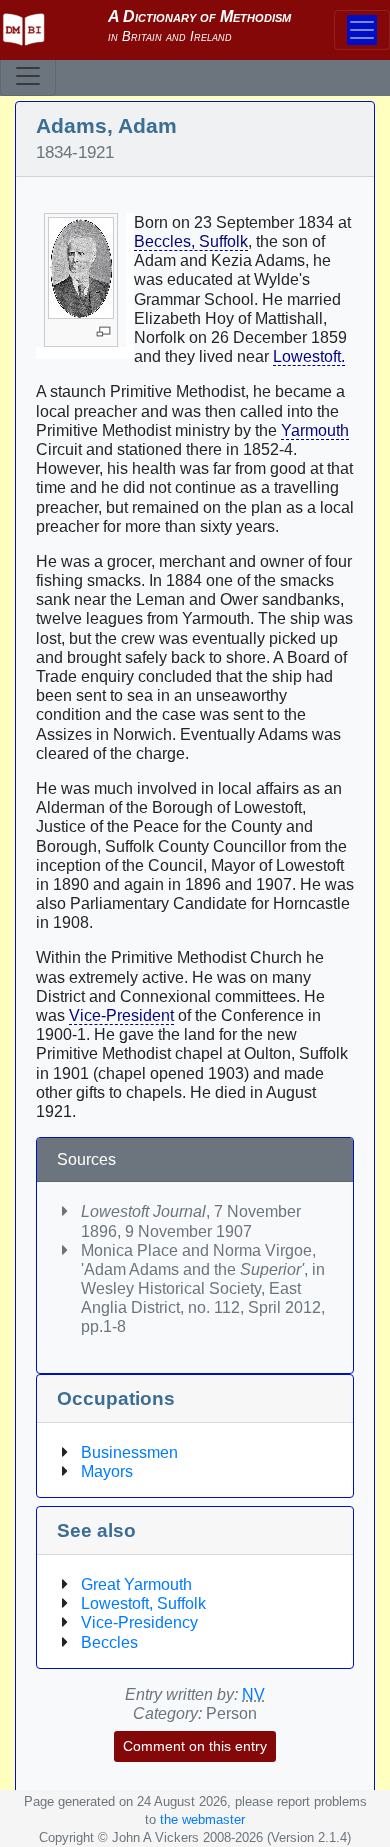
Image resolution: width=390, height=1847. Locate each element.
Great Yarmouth (136, 1584)
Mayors (107, 1471)
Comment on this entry (195, 1746)
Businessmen (129, 1452)
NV (253, 1694)
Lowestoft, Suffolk (143, 1603)
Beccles (109, 1642)
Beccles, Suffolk (191, 241)
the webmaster (202, 1819)
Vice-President (121, 1015)
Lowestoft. (309, 356)
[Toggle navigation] (28, 76)
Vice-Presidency (139, 1622)
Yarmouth (315, 430)
